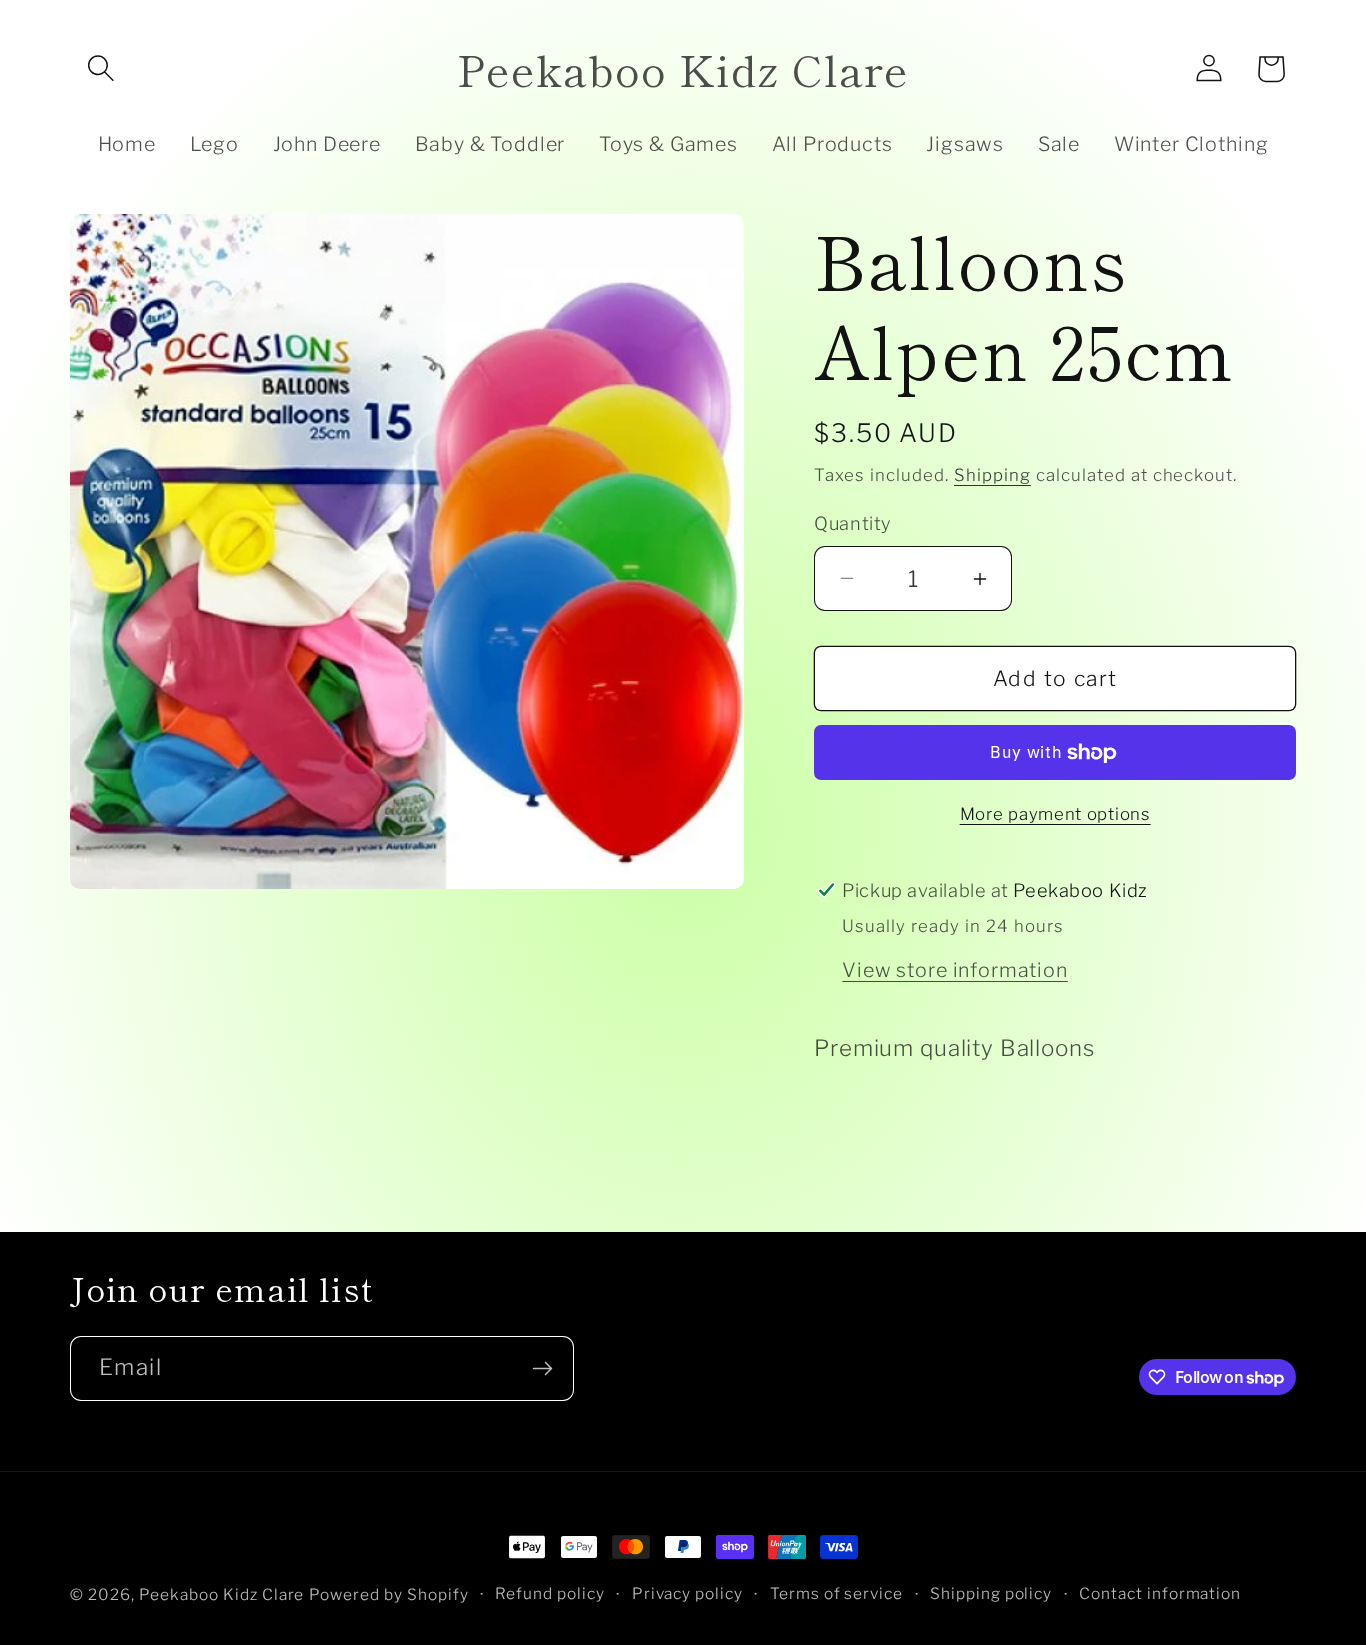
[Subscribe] (542, 1368)
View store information (954, 970)
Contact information (1160, 1594)
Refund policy (550, 1594)
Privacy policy (688, 1594)
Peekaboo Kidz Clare (222, 1594)
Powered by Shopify (389, 1594)
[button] (101, 69)
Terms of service (837, 1594)
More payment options (1055, 814)
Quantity (852, 523)
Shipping (992, 475)
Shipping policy (991, 1594)
